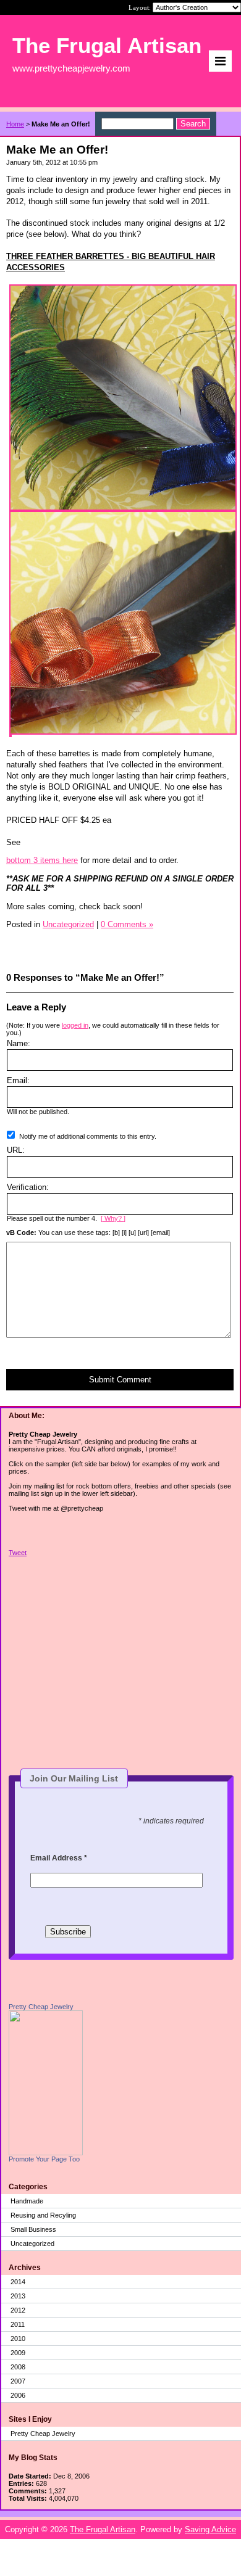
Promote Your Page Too (44, 2159)
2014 (18, 2282)
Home (15, 124)
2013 (18, 2296)
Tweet (18, 1553)
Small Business (33, 2229)
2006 (18, 2395)
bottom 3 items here (42, 860)
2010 (18, 2339)
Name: (19, 1043)
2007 (18, 2381)
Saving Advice (210, 2529)
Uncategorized (32, 2244)
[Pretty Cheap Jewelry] (46, 2153)
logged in (75, 1025)
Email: (18, 1080)
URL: (16, 1150)
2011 (18, 2324)
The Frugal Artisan (103, 2529)
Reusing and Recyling (43, 2215)
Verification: (28, 1187)
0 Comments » (127, 924)
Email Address (59, 1858)
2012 (18, 2310)
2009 (18, 2353)
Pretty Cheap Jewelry (41, 2007)
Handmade (27, 2201)
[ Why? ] (113, 1218)
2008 (18, 2367)
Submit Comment (120, 1380)
